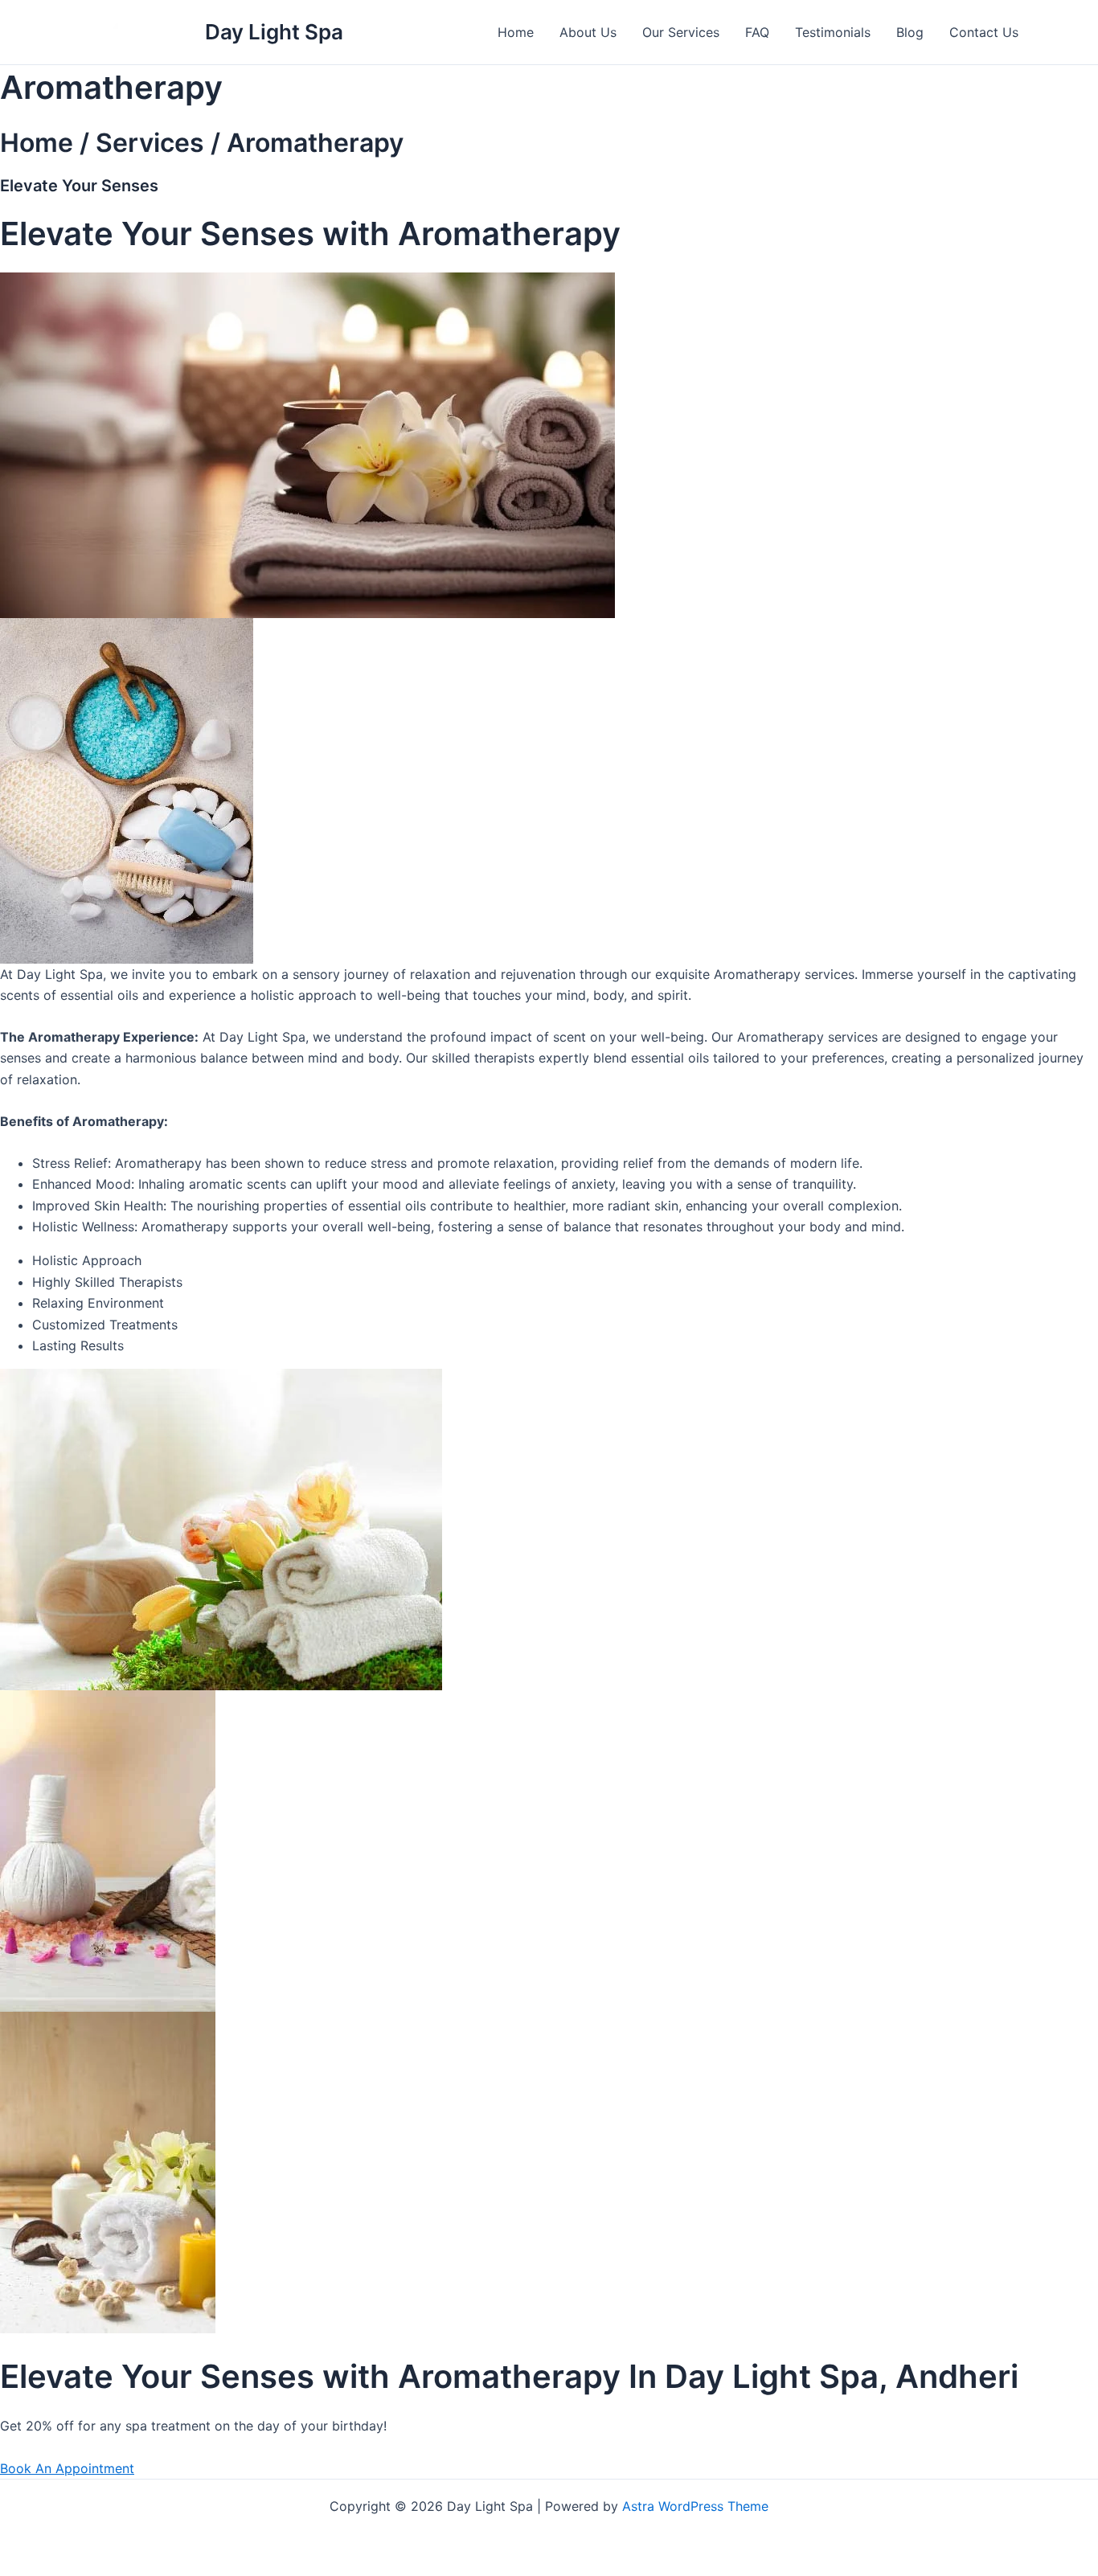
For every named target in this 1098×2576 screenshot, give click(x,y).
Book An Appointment (67, 2468)
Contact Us (984, 32)
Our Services (681, 32)
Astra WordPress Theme (695, 2506)
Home (516, 32)
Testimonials (833, 32)
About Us (588, 32)
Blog (910, 32)
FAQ (757, 32)
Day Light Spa (274, 32)
